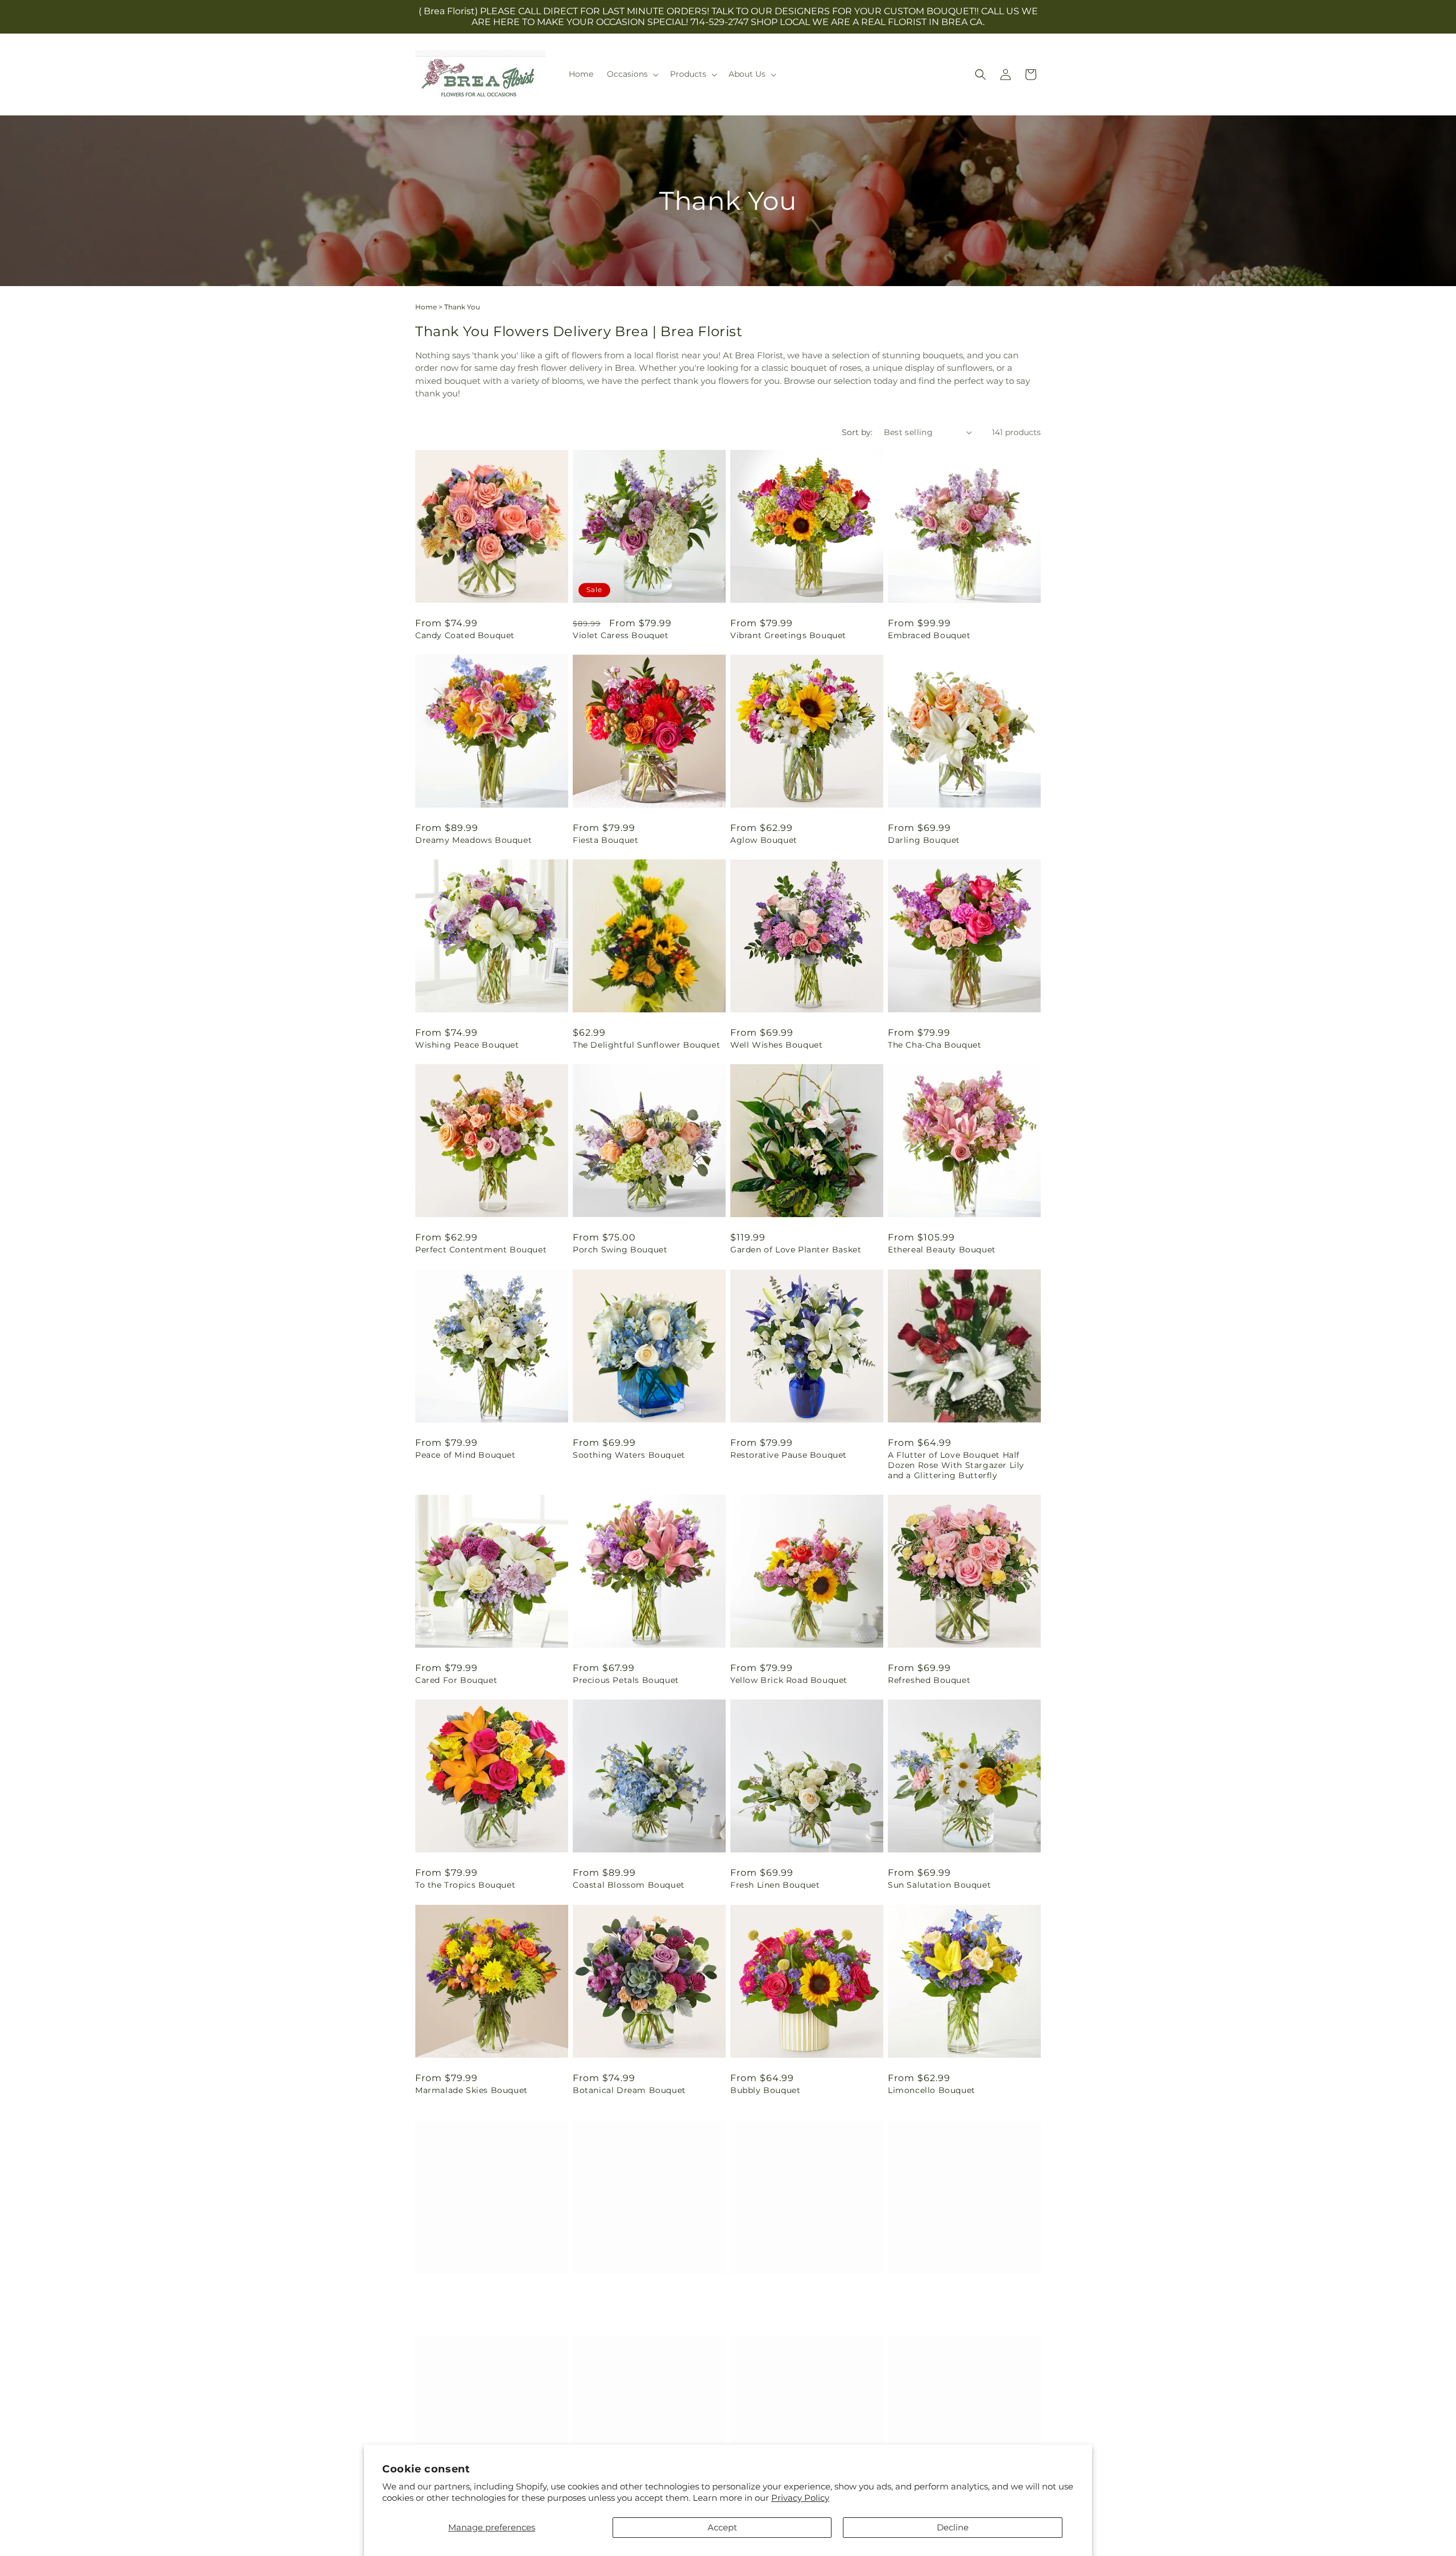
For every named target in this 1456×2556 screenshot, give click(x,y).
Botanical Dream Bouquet (629, 2090)
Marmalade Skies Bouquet (471, 2090)
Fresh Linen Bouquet (775, 1885)
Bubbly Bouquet (765, 2090)
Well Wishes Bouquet (776, 1045)
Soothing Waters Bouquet (629, 1455)
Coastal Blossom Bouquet (629, 1885)
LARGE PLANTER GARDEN (944, 2295)
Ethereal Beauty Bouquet (942, 1250)
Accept (722, 2527)
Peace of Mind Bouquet (466, 1455)
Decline (953, 2527)
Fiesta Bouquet (605, 840)
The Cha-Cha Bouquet (934, 1045)
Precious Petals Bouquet (626, 1680)
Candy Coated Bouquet (465, 635)
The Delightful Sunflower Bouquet (646, 1045)
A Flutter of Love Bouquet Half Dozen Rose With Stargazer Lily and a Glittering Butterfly (956, 1465)
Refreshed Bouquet (929, 1680)
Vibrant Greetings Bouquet (788, 635)
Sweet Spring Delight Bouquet (797, 2295)
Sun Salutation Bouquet (939, 1885)
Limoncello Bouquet (932, 2090)
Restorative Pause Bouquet (789, 1455)
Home (426, 307)
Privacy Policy (800, 2498)
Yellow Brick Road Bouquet (789, 1680)
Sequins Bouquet (452, 2295)
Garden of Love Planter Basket (796, 1250)
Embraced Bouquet (929, 635)
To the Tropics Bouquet (465, 1885)
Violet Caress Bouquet (621, 635)
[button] (632, 74)
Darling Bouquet (924, 840)
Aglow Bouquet (764, 840)
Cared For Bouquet (456, 1680)
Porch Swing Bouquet (620, 1250)
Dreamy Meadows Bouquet (473, 840)
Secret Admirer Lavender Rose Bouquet (638, 2300)
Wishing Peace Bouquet (467, 1045)
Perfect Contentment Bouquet (481, 1250)
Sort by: (857, 432)
